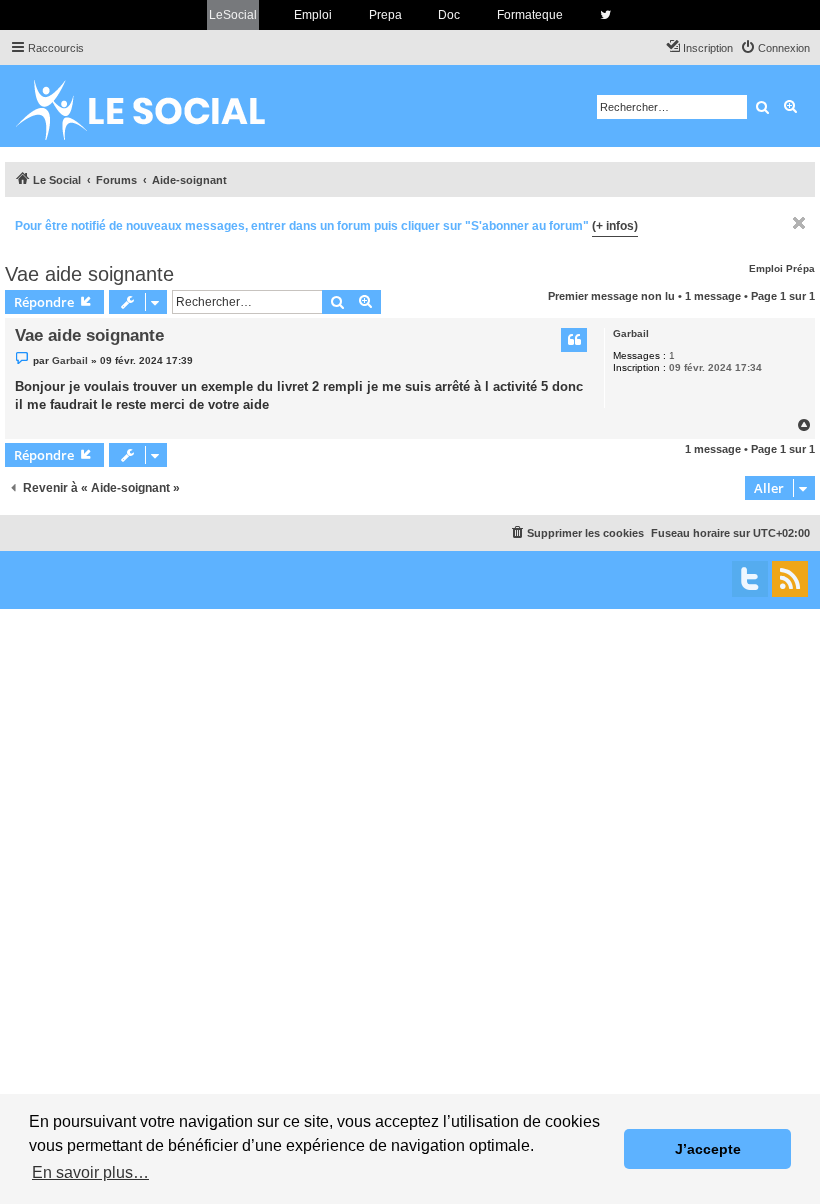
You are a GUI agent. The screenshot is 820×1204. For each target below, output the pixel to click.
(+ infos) (615, 226)
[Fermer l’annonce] (799, 223)
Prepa (385, 15)
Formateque (530, 15)
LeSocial (233, 15)
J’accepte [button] (708, 1149)
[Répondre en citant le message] (574, 340)
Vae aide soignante (89, 274)
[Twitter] (750, 579)
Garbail (631, 333)
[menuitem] (775, 48)
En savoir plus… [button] (90, 1172)
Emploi (313, 15)
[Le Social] (156, 106)
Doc (449, 15)
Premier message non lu (611, 296)
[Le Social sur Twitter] (605, 15)
